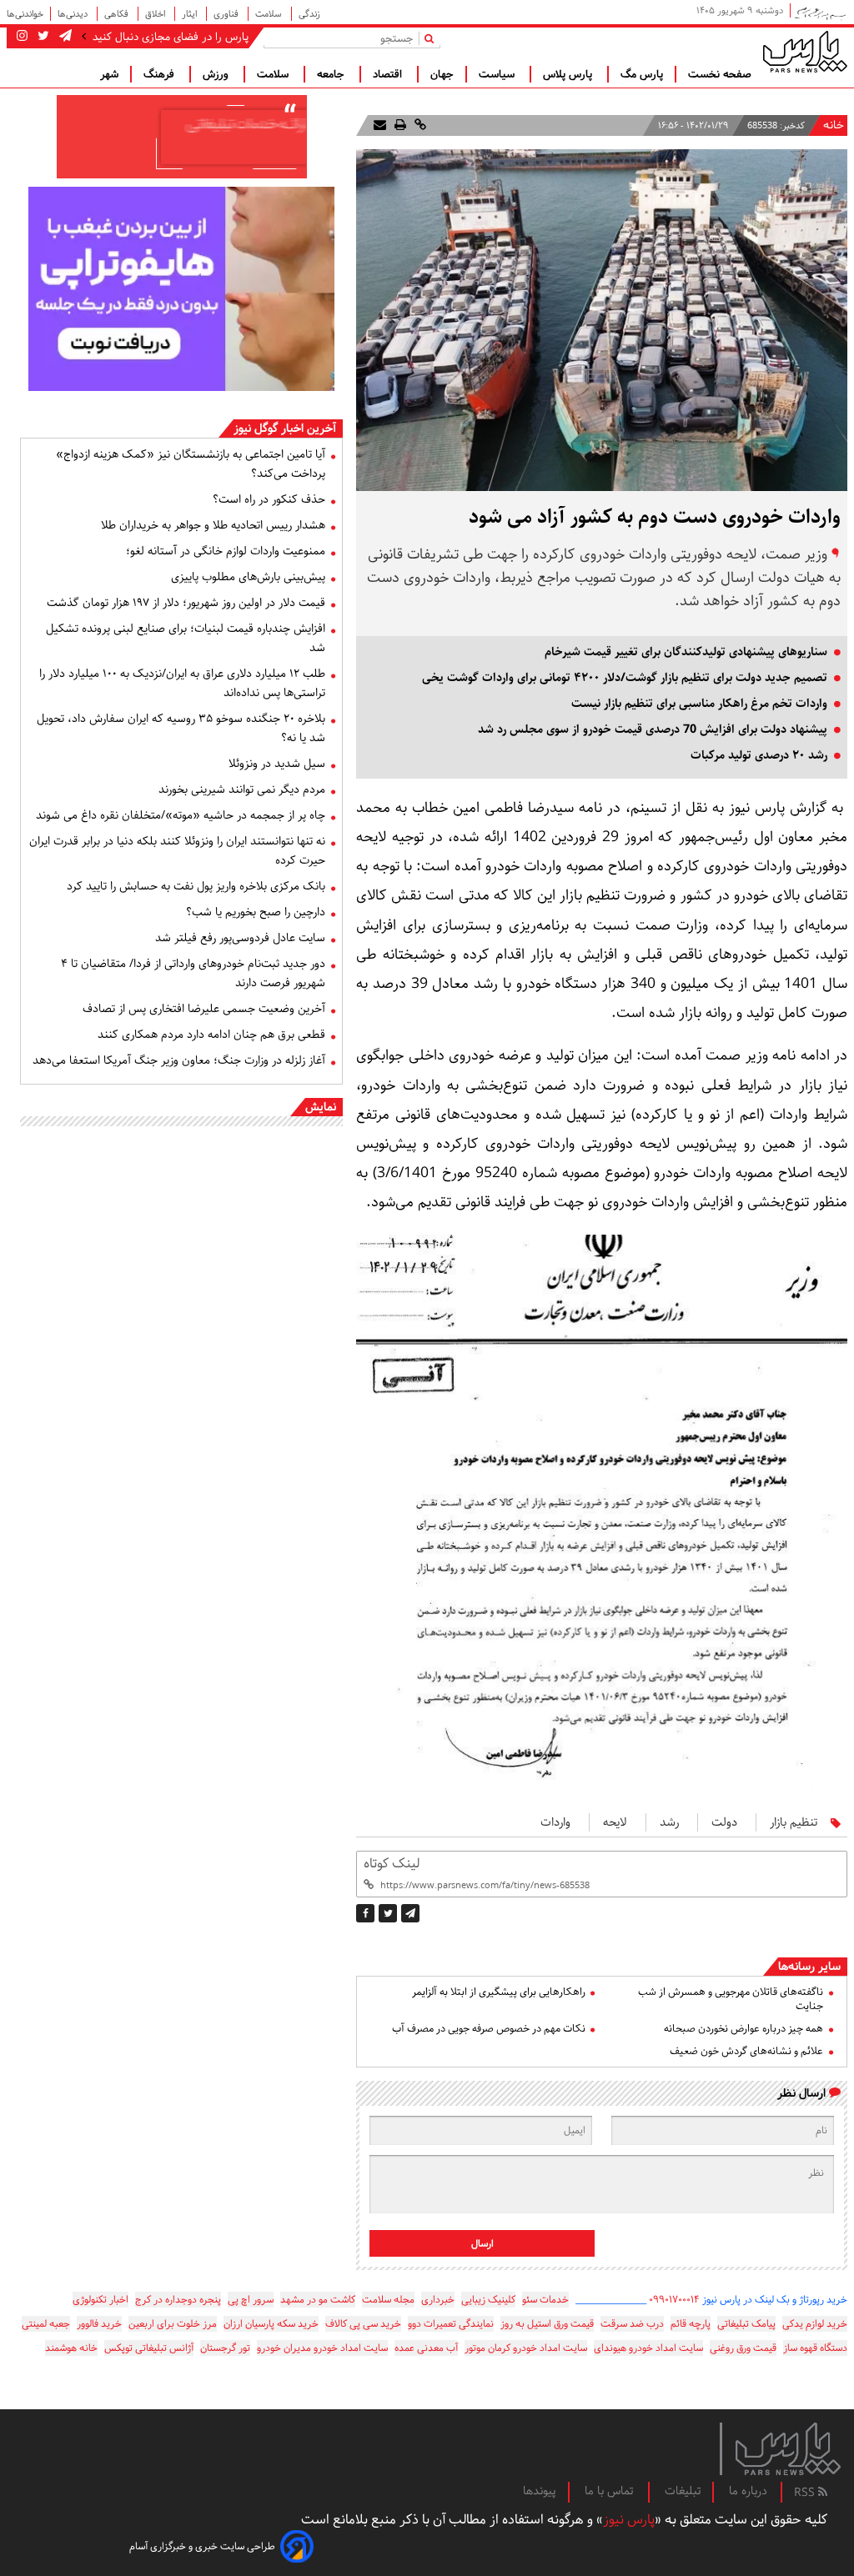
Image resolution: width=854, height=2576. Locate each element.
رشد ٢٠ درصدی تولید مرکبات (759, 755)
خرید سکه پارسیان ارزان (271, 2324)
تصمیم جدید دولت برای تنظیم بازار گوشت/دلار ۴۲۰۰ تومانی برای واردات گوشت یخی (625, 678)
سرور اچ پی (251, 2300)
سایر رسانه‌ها (809, 1967)
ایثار (191, 14)
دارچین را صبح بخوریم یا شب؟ (256, 912)
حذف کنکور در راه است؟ (269, 499)
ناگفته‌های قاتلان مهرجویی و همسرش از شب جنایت (731, 1999)
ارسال (482, 2244)
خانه (834, 125)
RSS (806, 2493)
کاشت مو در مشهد (318, 2300)
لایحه (615, 1822)
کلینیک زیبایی (488, 2300)
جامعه (332, 74)
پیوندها (540, 2491)
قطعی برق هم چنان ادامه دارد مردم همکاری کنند (211, 1035)
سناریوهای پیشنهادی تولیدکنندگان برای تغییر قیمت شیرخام (686, 652)
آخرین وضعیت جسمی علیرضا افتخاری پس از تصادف (204, 1009)
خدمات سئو (545, 2300)
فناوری (227, 14)
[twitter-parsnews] (42, 37)
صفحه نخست (720, 74)
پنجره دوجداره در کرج (178, 2300)
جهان (442, 74)
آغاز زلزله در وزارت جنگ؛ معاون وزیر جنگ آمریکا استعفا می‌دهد (179, 1060)
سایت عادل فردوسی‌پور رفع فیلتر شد (240, 938)
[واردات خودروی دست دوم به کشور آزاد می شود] (410, 1913)
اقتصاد (389, 74)
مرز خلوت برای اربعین (173, 2324)
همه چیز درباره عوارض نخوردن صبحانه (743, 2029)
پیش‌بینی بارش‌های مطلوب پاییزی (248, 577)
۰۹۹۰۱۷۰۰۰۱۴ (674, 2300)
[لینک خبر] (419, 125)
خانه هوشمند (71, 2348)
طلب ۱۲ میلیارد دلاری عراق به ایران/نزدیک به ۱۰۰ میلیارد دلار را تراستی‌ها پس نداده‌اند (182, 683)
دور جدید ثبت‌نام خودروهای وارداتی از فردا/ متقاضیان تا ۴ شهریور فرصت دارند (193, 973)
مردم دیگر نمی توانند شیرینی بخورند (242, 789)
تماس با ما (610, 2491)
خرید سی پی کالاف (363, 2324)
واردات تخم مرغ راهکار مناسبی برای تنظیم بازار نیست (699, 704)
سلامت (270, 14)
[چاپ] (399, 125)
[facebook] (365, 1913)
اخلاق (156, 14)
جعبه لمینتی (46, 2324)
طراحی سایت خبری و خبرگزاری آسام (202, 2546)
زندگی (309, 14)
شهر (109, 74)
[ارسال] (380, 125)
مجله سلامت (388, 2300)
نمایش (321, 1107)
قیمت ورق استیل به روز (547, 2324)
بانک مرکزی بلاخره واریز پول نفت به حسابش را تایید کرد (196, 886)
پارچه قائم (691, 2324)
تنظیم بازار (794, 1822)
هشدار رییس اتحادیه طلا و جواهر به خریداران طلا (213, 525)
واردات (555, 1822)
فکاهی (118, 14)
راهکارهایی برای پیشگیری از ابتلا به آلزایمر (498, 1992)
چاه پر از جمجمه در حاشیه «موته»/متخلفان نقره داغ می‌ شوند (181, 815)
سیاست (498, 74)
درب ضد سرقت (632, 2324)
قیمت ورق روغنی (743, 2348)
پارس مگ (642, 74)
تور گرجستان (225, 2348)
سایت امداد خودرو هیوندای (648, 2348)
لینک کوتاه (392, 1864)
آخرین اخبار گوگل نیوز (285, 428)
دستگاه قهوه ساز (815, 2348)
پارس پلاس (569, 74)
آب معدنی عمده (426, 2348)
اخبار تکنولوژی (100, 2300)
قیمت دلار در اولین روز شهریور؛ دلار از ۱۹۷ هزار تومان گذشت (186, 603)
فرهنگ (161, 74)
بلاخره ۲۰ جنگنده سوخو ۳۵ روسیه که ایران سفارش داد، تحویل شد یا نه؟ (181, 728)
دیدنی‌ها (74, 14)
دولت (724, 1822)
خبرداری (438, 2300)
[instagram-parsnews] (22, 37)
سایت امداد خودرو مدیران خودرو (322, 2348)
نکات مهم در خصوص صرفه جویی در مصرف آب (488, 2029)
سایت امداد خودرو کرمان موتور (526, 2348)
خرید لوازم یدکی (815, 2324)
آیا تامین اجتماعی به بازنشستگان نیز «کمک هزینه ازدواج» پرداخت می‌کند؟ (191, 464)
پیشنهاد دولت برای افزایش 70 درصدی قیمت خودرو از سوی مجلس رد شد (653, 729)
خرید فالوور (99, 2324)
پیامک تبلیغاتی (746, 2324)
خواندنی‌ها (25, 14)
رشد (669, 1822)
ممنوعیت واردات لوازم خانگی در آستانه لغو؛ (226, 551)
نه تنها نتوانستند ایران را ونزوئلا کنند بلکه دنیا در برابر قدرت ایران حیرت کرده (177, 851)
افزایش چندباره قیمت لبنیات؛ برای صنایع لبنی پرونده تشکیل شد (186, 638)
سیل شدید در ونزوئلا (277, 764)
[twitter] (388, 1913)
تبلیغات (683, 2491)
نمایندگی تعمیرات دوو (451, 2324)
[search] (432, 38)
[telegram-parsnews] (64, 37)
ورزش (217, 74)
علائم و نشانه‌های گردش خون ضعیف (746, 2051)
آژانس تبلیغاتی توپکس (149, 2348)
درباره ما (748, 2491)
